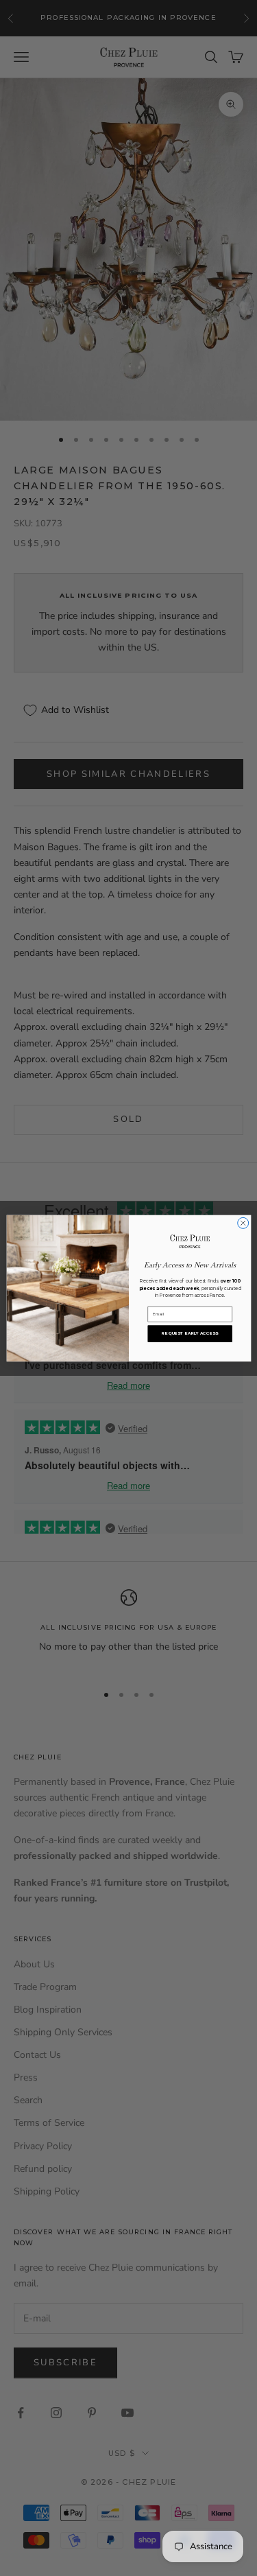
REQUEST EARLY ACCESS (189, 1333)
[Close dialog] (243, 1223)
